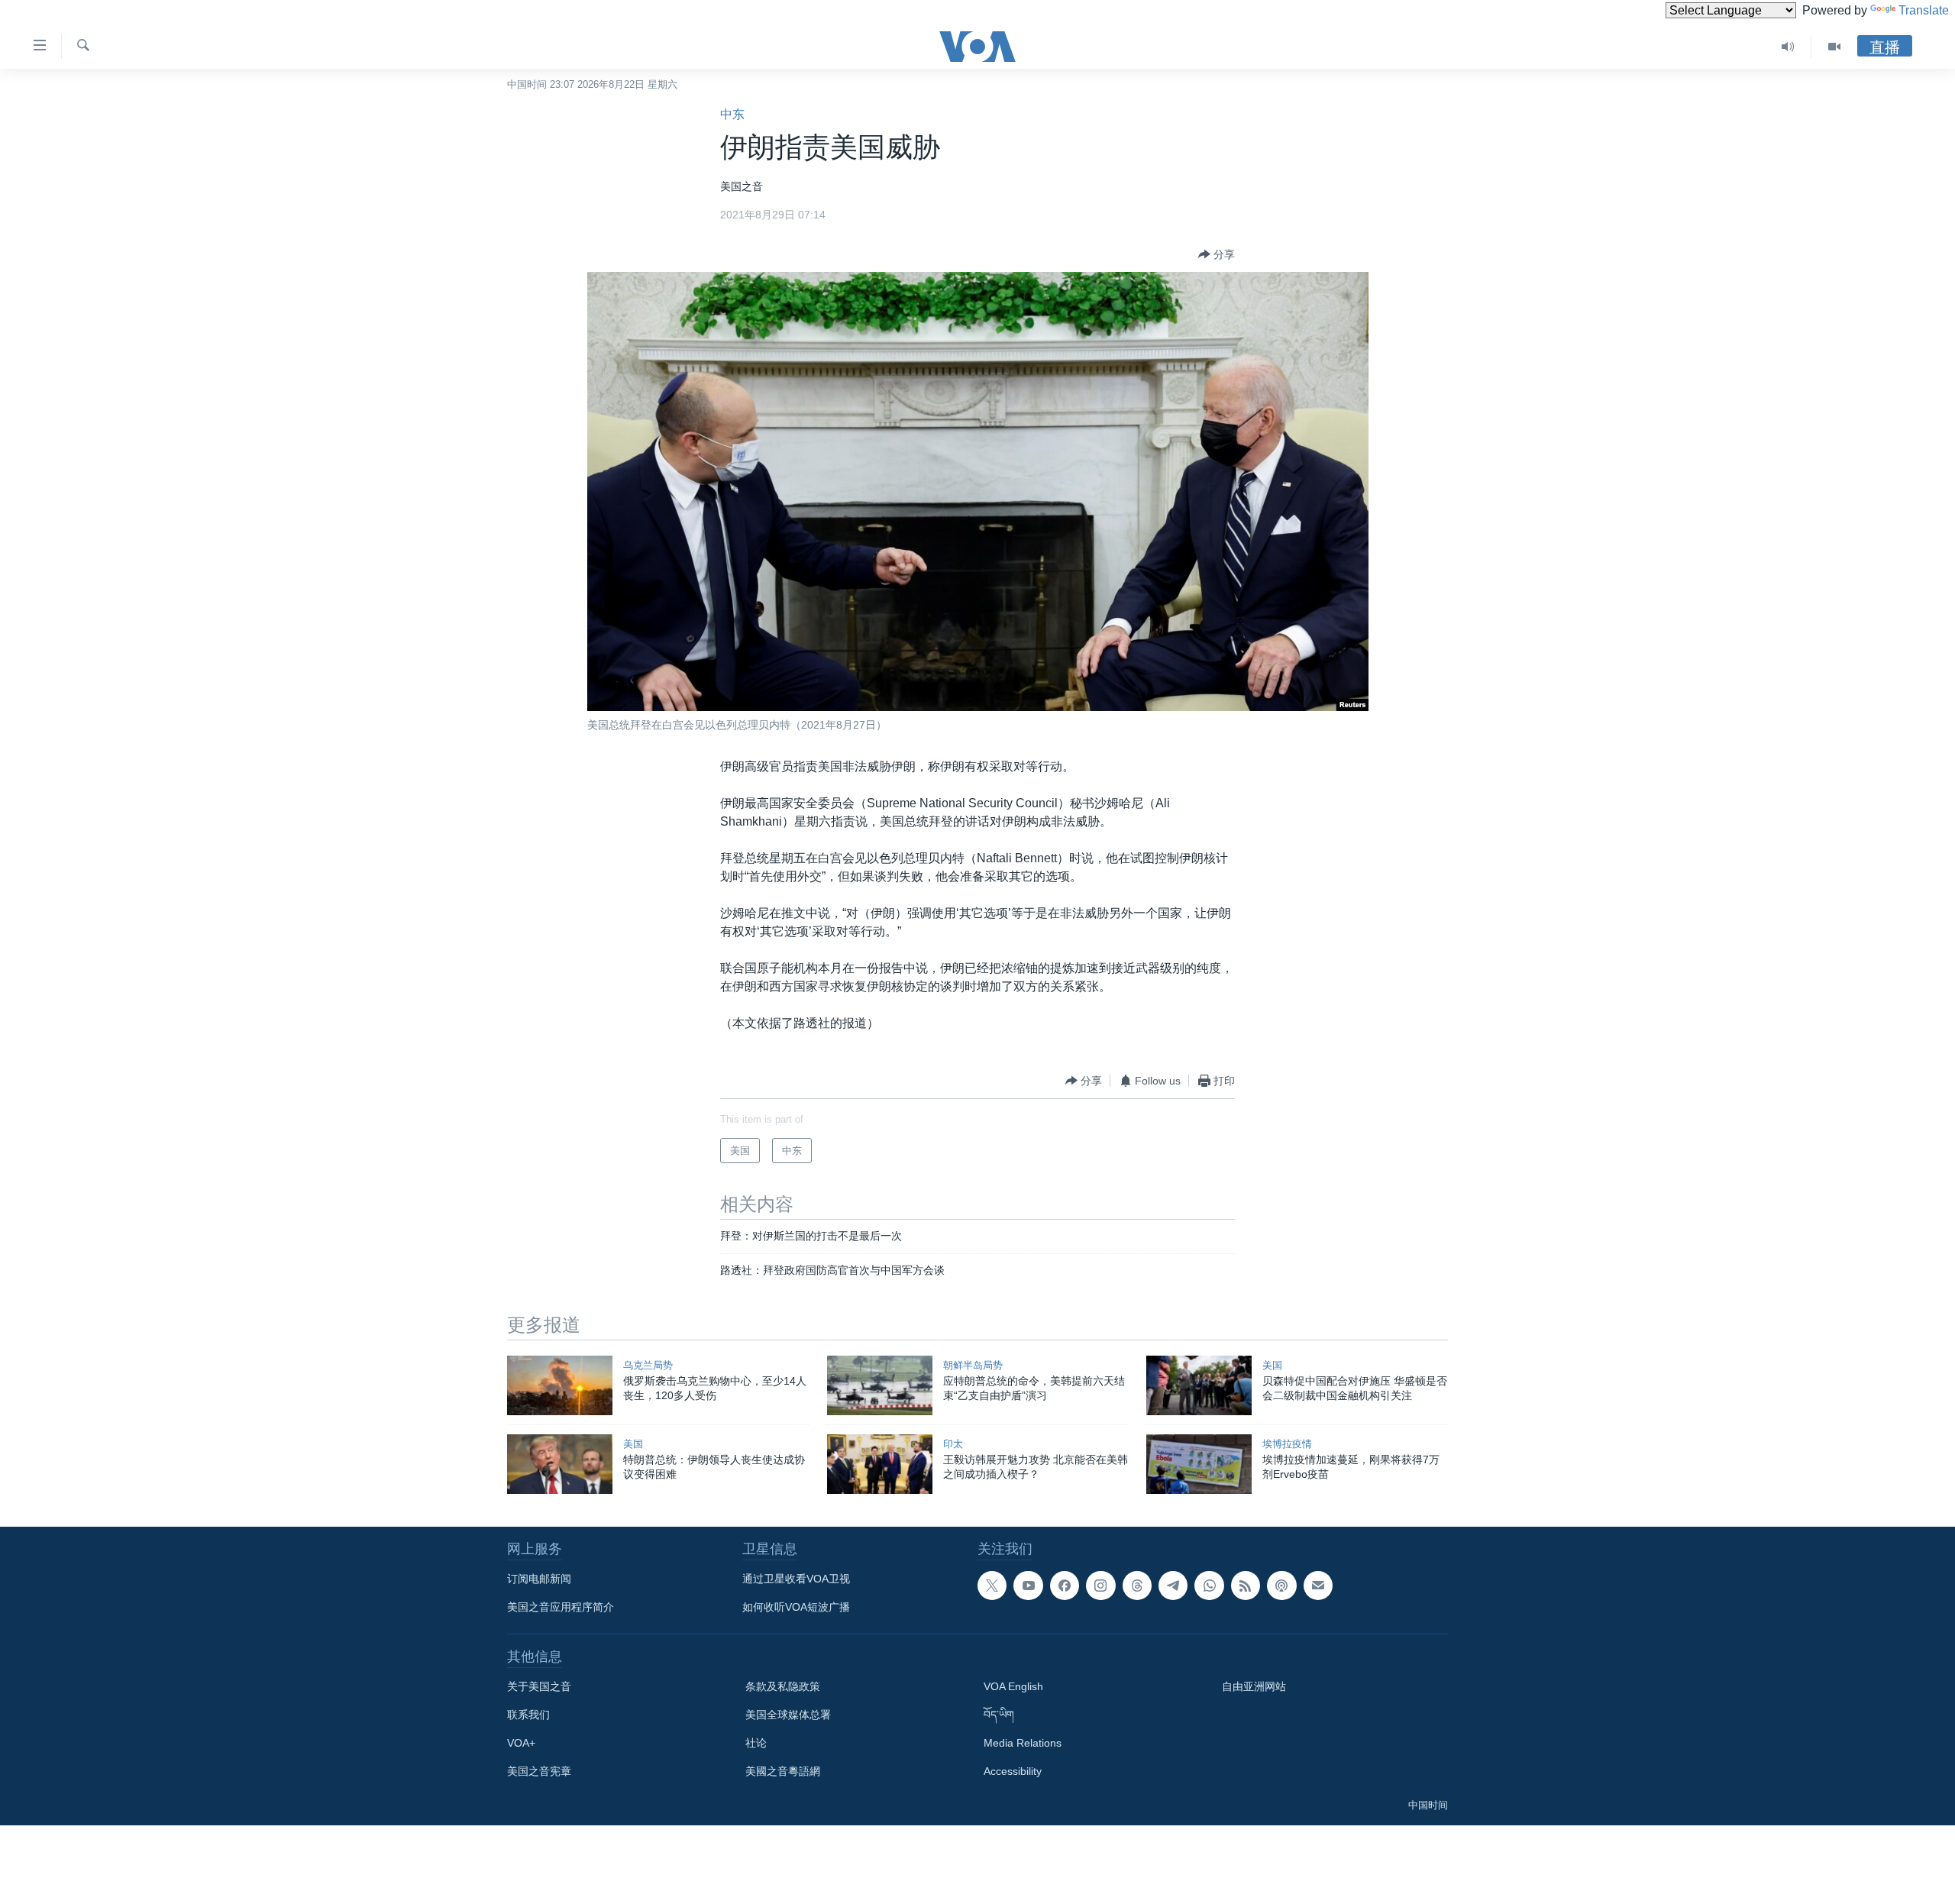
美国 (1272, 1365)
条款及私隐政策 (783, 1686)
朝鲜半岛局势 (973, 1365)
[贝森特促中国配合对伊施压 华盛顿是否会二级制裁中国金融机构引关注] (1199, 1385)
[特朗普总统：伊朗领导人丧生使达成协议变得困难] (560, 1464)
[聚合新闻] (1246, 1586)
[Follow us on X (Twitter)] (992, 1586)
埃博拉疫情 (1287, 1444)
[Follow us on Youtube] (1028, 1586)
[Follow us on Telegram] (1173, 1586)
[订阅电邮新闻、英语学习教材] (1318, 1586)
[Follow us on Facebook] (1065, 1586)
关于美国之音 (539, 1686)
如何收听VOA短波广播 (796, 1607)
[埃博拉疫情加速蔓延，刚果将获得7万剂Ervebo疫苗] (1199, 1464)
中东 (732, 114)
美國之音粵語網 (783, 1771)
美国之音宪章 (539, 1771)
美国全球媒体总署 (788, 1715)
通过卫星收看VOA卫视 (796, 1579)
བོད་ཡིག (999, 1715)
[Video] (1834, 47)
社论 (756, 1743)
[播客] (1281, 1586)
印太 (953, 1444)
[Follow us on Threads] (1137, 1586)
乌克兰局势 (648, 1365)
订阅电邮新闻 (539, 1579)
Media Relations (1023, 1743)
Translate (1924, 10)
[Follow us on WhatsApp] (1209, 1586)
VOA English (1013, 1686)
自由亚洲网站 (1254, 1686)
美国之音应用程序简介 (561, 1607)
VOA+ (521, 1743)
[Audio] (1788, 47)
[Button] (1217, 254)
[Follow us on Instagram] (1100, 1586)
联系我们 (528, 1715)
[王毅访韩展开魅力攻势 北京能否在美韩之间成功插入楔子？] (880, 1464)
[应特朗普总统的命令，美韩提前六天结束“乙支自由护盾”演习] (880, 1385)
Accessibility (1013, 1771)
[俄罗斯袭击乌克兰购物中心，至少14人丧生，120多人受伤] (560, 1385)
